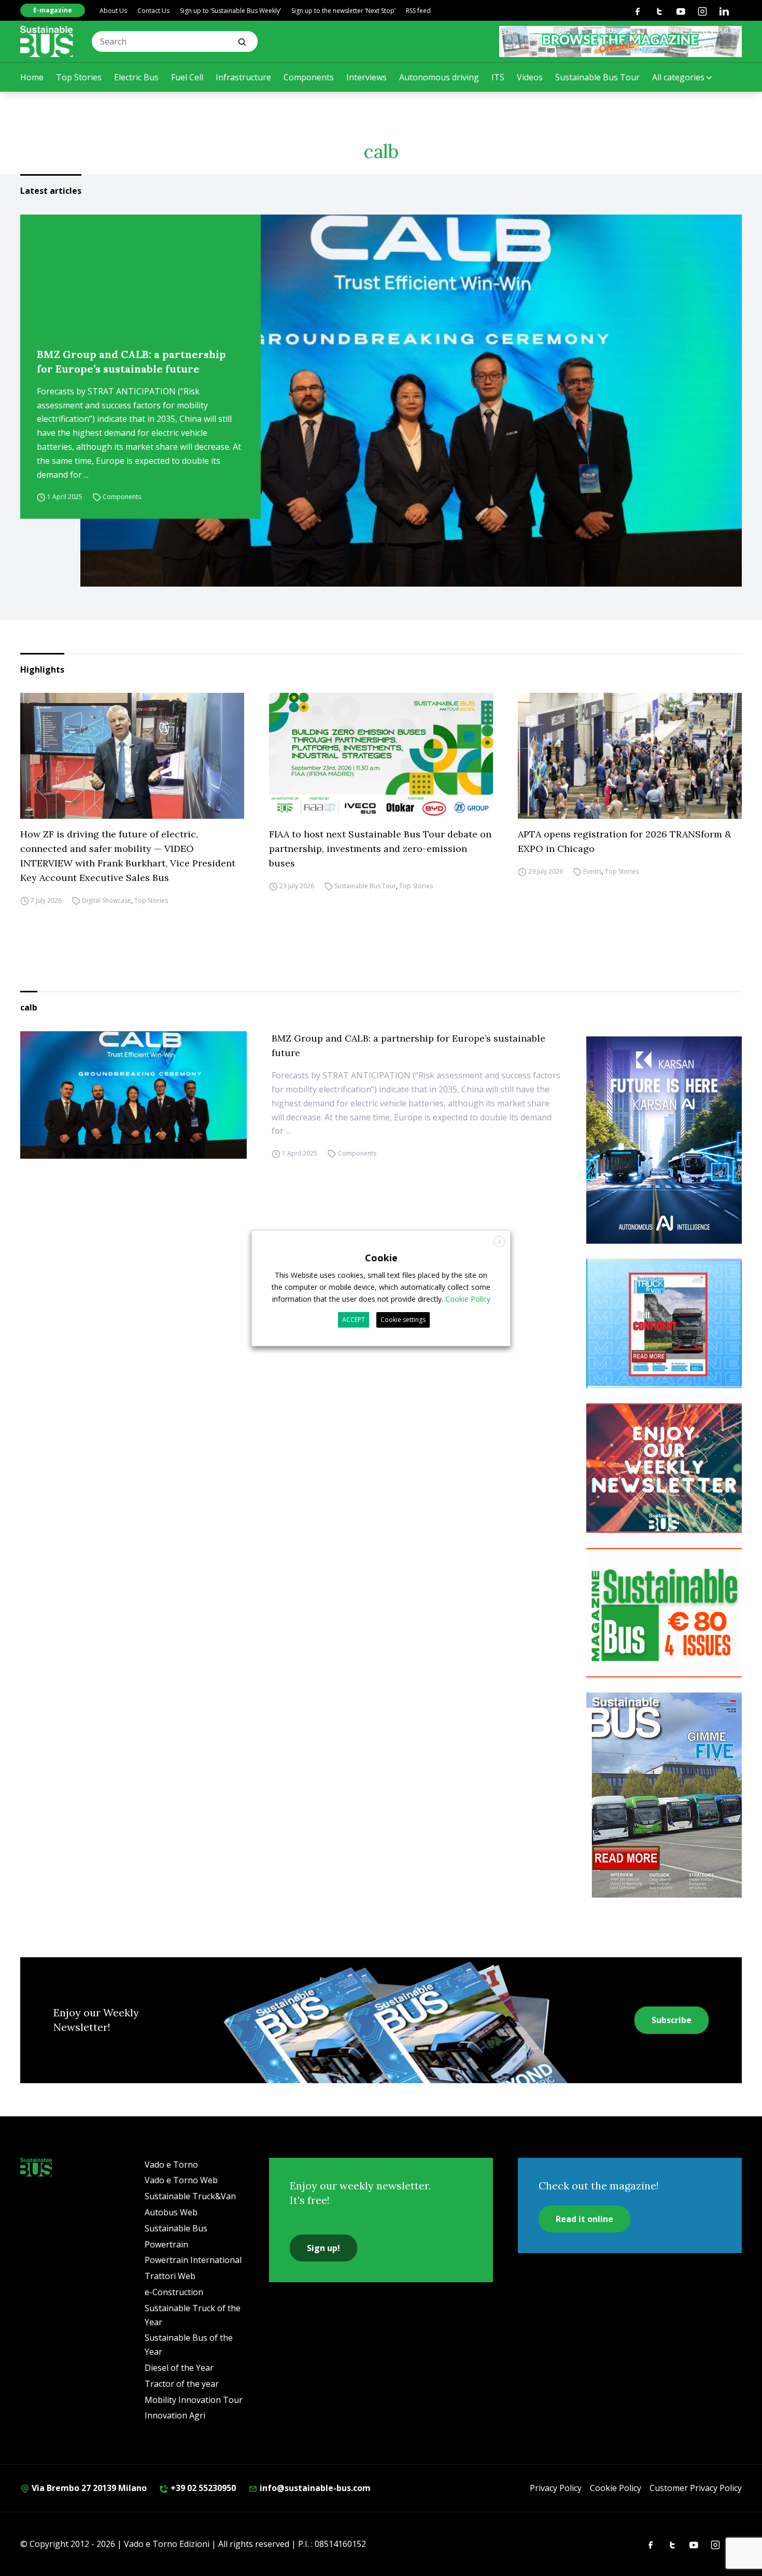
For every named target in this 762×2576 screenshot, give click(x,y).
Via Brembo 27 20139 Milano (88, 2488)
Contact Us (153, 11)
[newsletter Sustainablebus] (664, 1468)
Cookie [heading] (381, 1257)
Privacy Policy (556, 2488)
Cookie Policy (616, 2488)
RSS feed (418, 11)
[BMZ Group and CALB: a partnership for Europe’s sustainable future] (411, 401)
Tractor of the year (182, 2384)
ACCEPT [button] (354, 1320)
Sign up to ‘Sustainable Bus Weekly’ (230, 11)
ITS (498, 77)
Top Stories (79, 77)
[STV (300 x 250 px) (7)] (664, 1323)
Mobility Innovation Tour (194, 2400)
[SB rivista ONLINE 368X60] (620, 41)
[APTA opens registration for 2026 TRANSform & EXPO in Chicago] (630, 756)
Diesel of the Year (179, 2368)
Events (592, 871)
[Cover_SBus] (664, 1795)
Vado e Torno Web (181, 2180)
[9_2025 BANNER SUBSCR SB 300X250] (664, 1613)
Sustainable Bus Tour (597, 77)
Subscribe (672, 2020)
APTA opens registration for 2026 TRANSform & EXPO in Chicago (625, 841)
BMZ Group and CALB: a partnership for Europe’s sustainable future (131, 361)
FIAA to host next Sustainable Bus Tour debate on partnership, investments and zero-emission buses (380, 849)
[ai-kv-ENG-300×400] (664, 1140)
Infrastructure (243, 77)
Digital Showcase (107, 900)
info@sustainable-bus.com (314, 2488)
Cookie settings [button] (403, 1320)
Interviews (366, 77)
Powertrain (166, 2244)
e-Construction (174, 2292)
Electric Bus (136, 77)
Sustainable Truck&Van (190, 2196)
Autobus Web (171, 2212)
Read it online (584, 2219)
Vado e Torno (171, 2165)
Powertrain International (193, 2260)
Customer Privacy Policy (696, 2488)
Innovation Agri (175, 2415)
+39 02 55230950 (202, 2488)
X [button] (499, 1241)
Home (32, 77)
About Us (113, 11)
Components (309, 77)
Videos (530, 77)
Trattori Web (170, 2276)
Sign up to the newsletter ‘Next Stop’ (343, 11)
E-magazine (53, 10)
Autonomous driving (439, 77)
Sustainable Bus (176, 2228)
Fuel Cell (187, 77)
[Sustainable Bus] (47, 41)
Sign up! (323, 2248)
